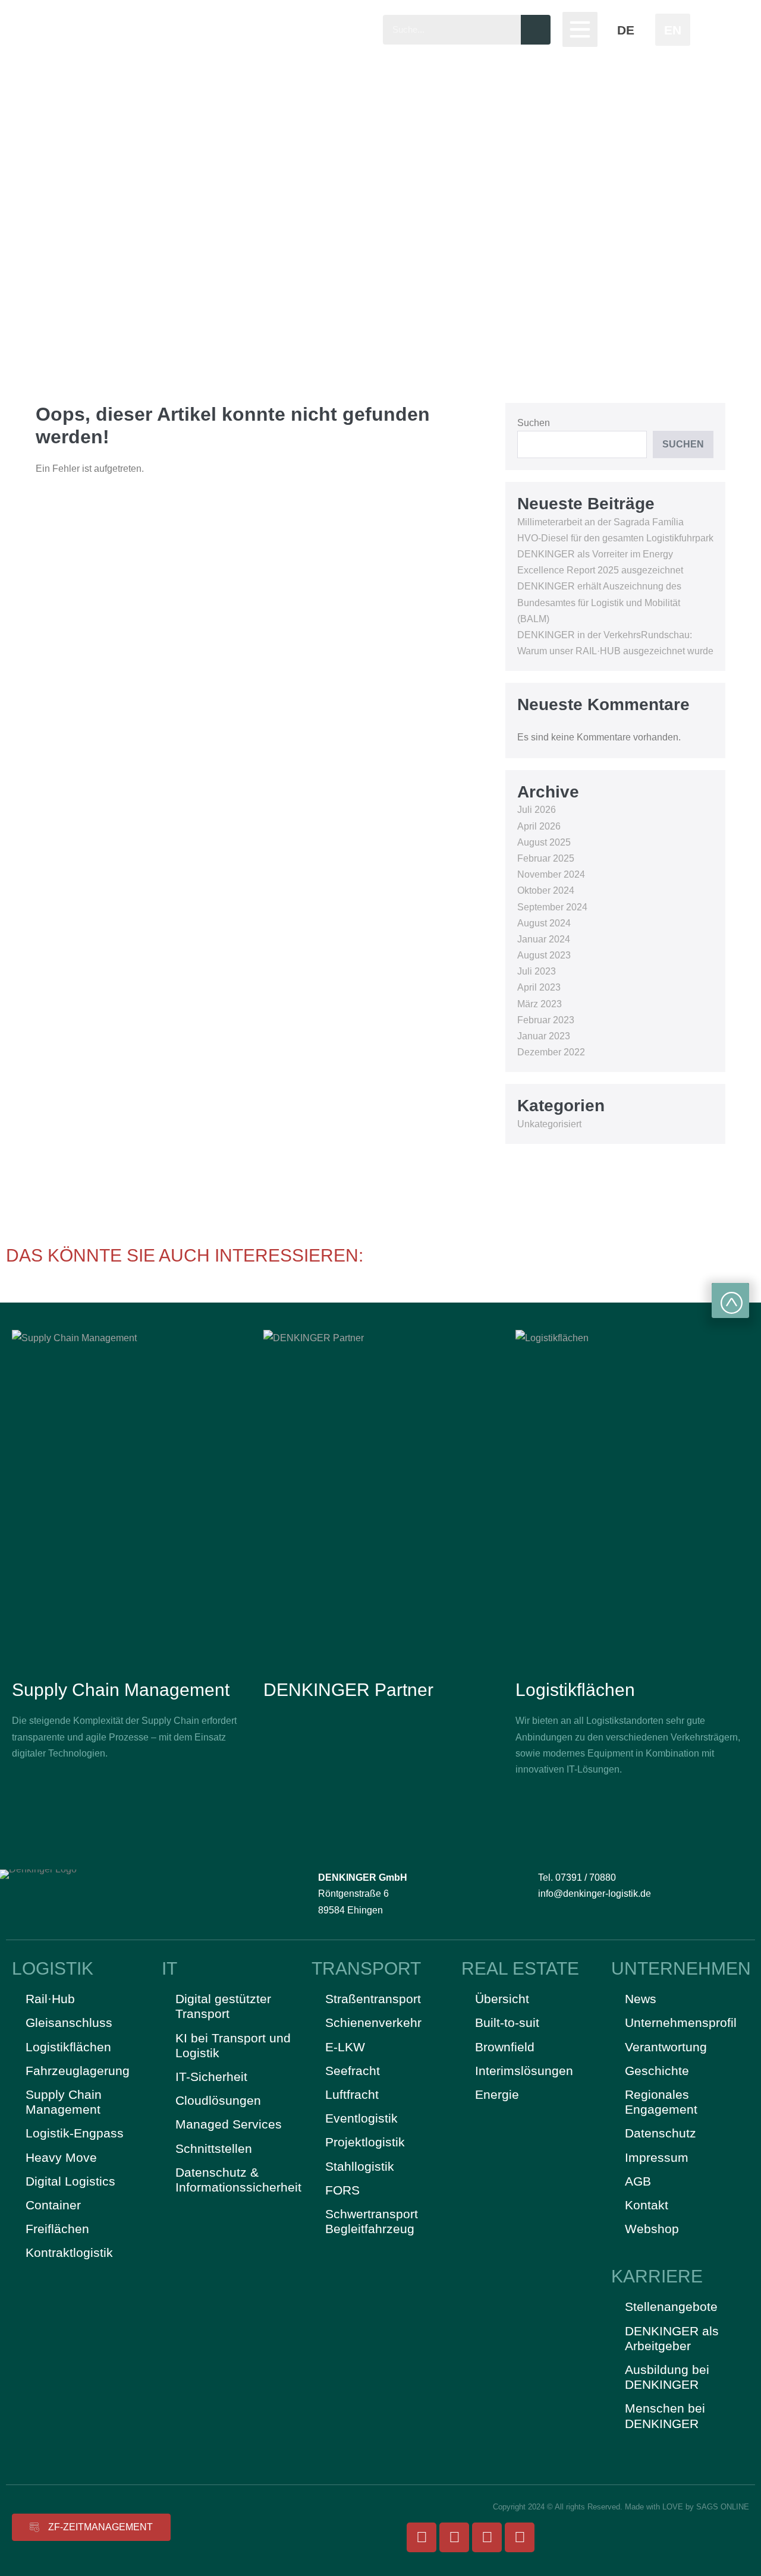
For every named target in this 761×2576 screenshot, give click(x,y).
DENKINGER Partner (348, 1690)
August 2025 (544, 842)
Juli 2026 (537, 810)
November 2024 (551, 874)
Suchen (534, 423)
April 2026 (539, 826)
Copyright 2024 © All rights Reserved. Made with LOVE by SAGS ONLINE (621, 2507)
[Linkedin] (520, 2537)
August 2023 (544, 955)
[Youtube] (487, 2537)
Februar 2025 (546, 858)
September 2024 (552, 907)
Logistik (53, 1968)
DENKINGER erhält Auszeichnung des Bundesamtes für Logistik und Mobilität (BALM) (599, 602)
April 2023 (539, 987)
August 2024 (544, 923)
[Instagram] (454, 2537)
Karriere (657, 2276)
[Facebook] (422, 2537)
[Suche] (536, 30)
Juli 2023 (537, 971)
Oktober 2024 (546, 890)
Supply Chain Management (121, 1690)
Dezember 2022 (551, 1052)
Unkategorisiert (549, 1124)
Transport (366, 1968)
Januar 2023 (544, 1036)
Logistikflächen (575, 1690)
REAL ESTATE (520, 1968)
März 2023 (540, 1004)
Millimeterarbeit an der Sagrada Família (600, 522)
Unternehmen (681, 1968)
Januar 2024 (544, 939)
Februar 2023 (546, 1020)
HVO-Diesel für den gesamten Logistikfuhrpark (615, 538)
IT (169, 1968)
